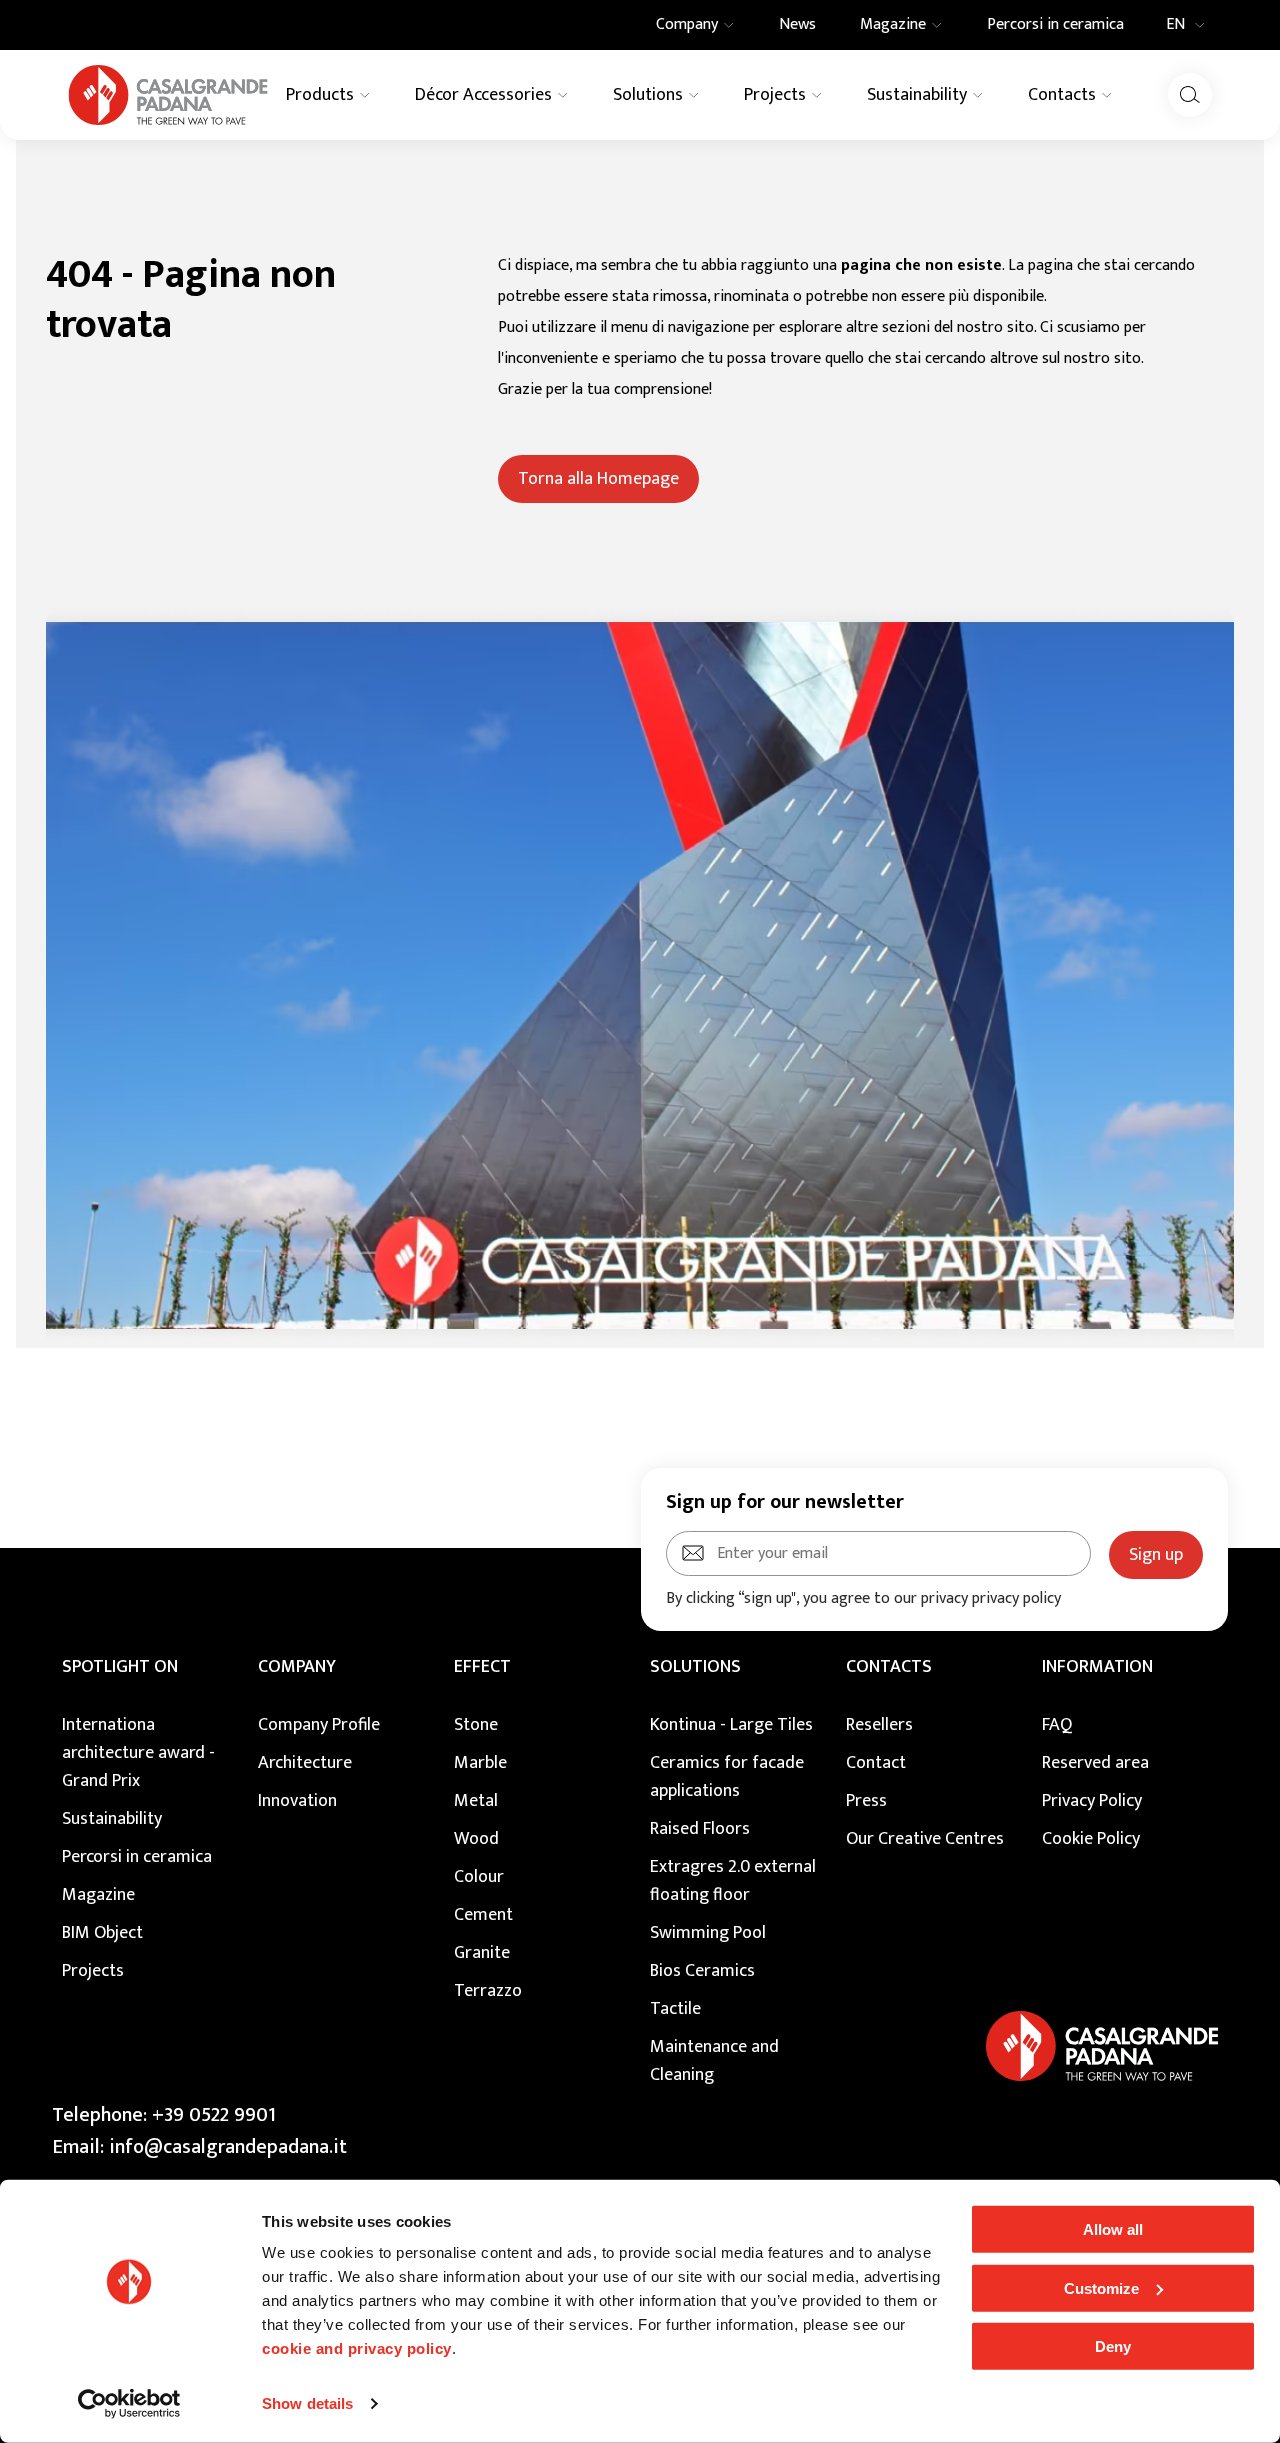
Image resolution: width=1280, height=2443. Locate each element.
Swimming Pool (708, 1933)
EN (1175, 25)
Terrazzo (488, 1991)
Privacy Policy (1092, 1801)
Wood (476, 1839)
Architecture (305, 1763)
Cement (483, 1915)
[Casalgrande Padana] (168, 95)
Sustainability (112, 1819)
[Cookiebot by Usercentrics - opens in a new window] (129, 2404)
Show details (307, 2403)
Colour (479, 1877)
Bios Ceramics (702, 1971)
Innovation (297, 1801)
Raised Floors (700, 1829)
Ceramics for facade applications (727, 1777)
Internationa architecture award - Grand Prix (138, 1753)
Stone (476, 1725)
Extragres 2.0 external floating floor (733, 1881)
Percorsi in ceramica (137, 1857)
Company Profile (319, 1725)
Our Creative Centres (925, 1839)
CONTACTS (889, 1667)
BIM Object (102, 1933)
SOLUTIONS (695, 1667)
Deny (1113, 2346)
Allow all (1113, 2229)
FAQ (1057, 1725)
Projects (93, 1971)
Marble (480, 1763)
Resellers (879, 1725)
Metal (476, 1801)
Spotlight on (120, 1667)
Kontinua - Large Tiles (731, 1725)
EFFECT (482, 1667)
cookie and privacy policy (357, 2348)
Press (866, 1801)
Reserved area (1095, 1763)
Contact (876, 1763)
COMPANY (297, 1667)
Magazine (98, 1895)
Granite (482, 1953)
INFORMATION (1097, 1667)
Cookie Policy (1091, 1839)
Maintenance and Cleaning (714, 2061)
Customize (1101, 2287)
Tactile (675, 2009)
